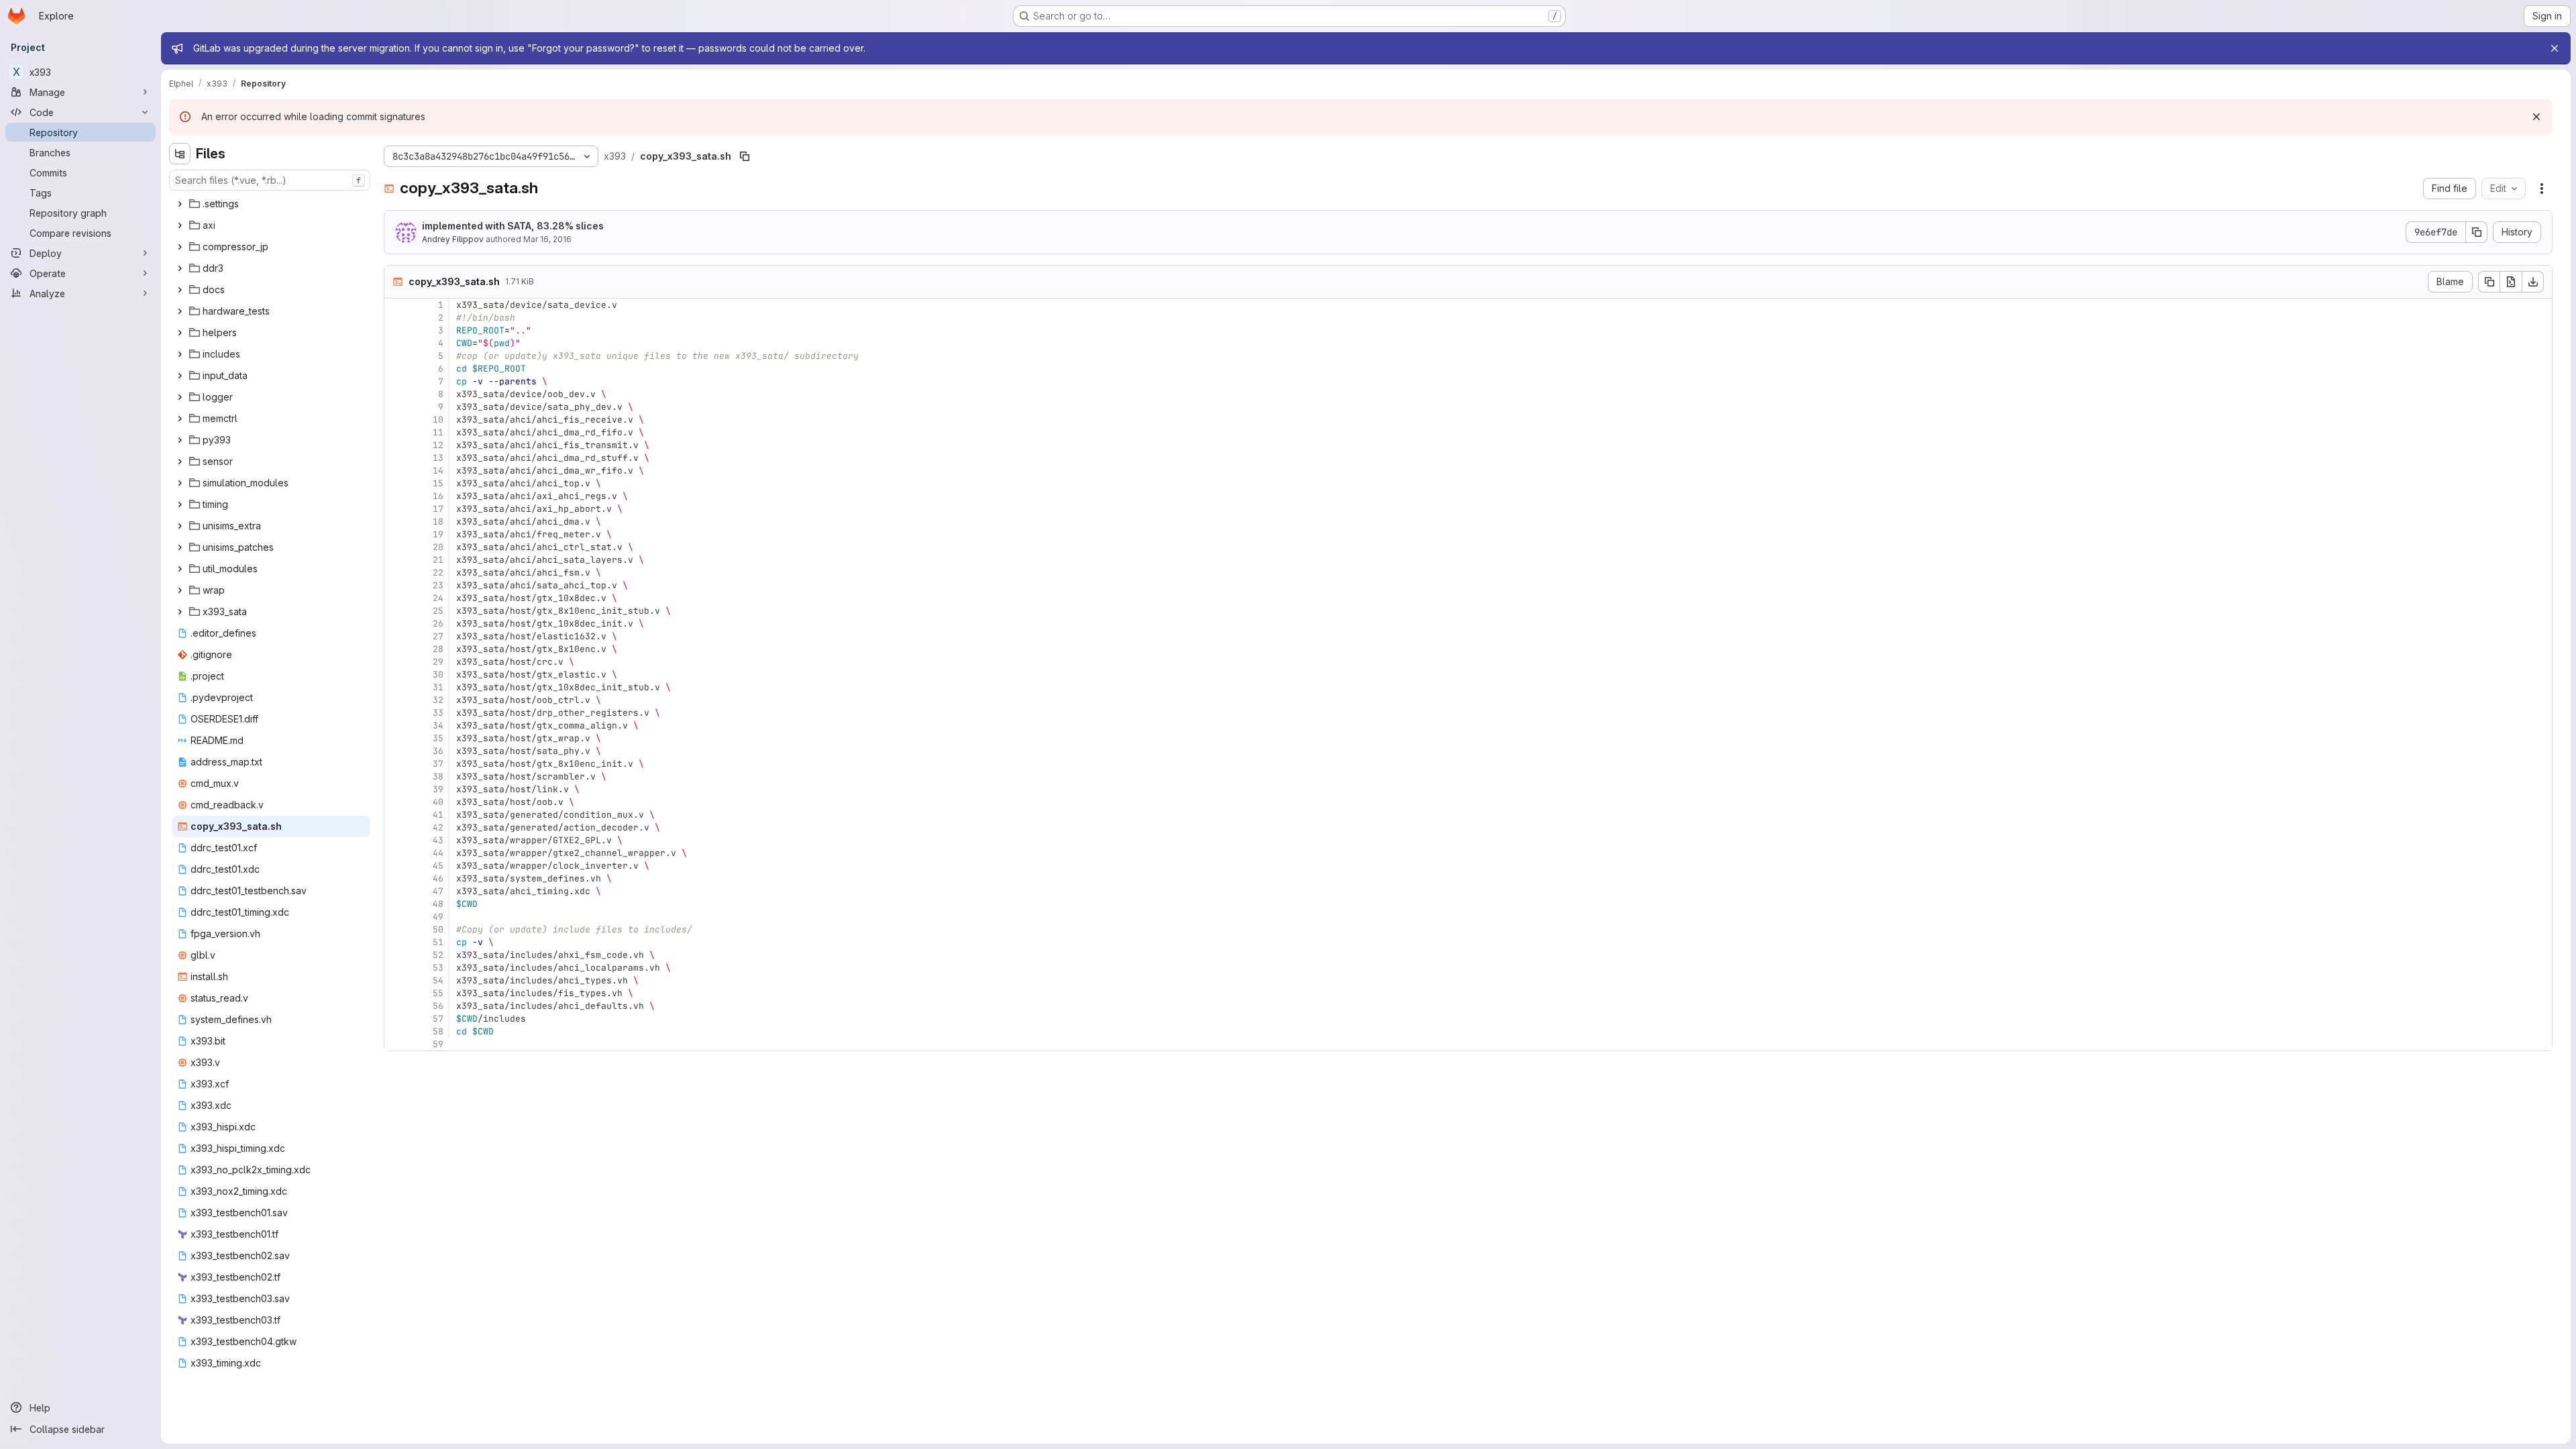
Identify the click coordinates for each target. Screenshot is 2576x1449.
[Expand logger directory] (180, 397)
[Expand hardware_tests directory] (180, 311)
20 (438, 547)
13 (438, 458)
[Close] (2555, 48)
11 (438, 432)
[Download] (2533, 282)
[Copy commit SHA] (2477, 232)
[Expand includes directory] (180, 354)
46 (438, 878)
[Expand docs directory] (180, 290)
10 (438, 420)
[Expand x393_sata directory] (180, 612)
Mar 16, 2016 (547, 239)
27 (438, 636)
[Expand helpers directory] (180, 333)
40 (438, 802)
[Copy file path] (745, 156)
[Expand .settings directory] (180, 204)
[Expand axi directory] (180, 225)
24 (438, 598)
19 (438, 534)
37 (438, 764)
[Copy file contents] (2489, 282)
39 (438, 789)
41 (438, 815)
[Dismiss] (2536, 117)
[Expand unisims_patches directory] (180, 547)
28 (438, 649)
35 (438, 738)
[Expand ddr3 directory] (180, 268)
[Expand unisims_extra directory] (180, 526)
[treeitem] (271, 204)
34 (438, 726)
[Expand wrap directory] (180, 590)
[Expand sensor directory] (180, 462)
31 (438, 687)
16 (438, 496)
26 (438, 624)
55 (438, 993)
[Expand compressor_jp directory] (180, 247)
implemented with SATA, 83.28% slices (513, 226)
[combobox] (270, 180)
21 (438, 560)
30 (438, 675)
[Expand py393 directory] (180, 440)
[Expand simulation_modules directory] (180, 483)
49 (438, 917)
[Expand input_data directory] (180, 376)
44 (438, 853)
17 (438, 509)
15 (438, 483)
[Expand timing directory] (180, 504)
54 (438, 980)
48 (438, 904)
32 (438, 700)
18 (438, 522)
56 (438, 1006)
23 (438, 585)
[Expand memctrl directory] (180, 419)
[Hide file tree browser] (180, 154)
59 (438, 1044)
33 (438, 713)
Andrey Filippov (453, 239)
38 (438, 776)
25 (438, 611)
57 (438, 1019)
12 (438, 445)
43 (438, 840)
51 (438, 942)
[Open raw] (2511, 282)
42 (438, 827)
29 (438, 662)
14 (438, 471)
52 (438, 955)
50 (438, 929)
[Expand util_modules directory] (180, 569)
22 (438, 573)
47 (438, 891)
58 (438, 1031)
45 (438, 866)
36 (438, 751)
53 (438, 968)
